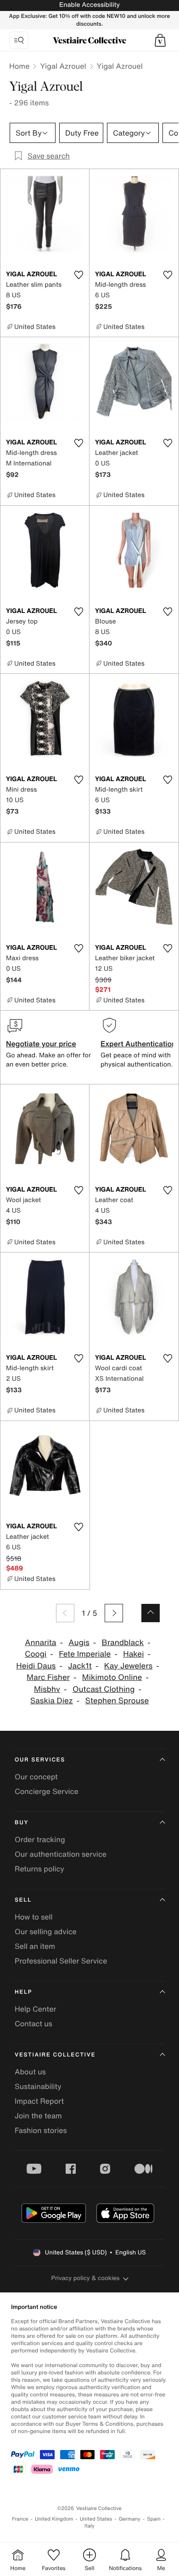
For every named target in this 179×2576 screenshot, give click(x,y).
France (20, 2519)
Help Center (35, 2009)
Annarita (40, 1643)
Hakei (133, 1654)
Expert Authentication (138, 1044)
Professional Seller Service (61, 1961)
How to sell (34, 1917)
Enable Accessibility (89, 5)
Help (23, 1992)
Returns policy (39, 1869)
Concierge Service (47, 1791)
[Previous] (65, 1613)
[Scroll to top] (151, 1613)
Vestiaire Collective (55, 2055)
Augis (79, 1643)
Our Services (40, 1760)
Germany (129, 2519)
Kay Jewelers (129, 1666)
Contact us (34, 2024)
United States (96, 2519)
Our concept (36, 1777)
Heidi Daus (36, 1666)
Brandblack (123, 1643)
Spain (154, 2519)
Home (19, 66)
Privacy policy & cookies (86, 2278)
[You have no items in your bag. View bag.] (160, 40)
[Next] (114, 1613)
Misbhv (47, 1689)
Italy (89, 2526)
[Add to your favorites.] (78, 275)
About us (30, 2072)
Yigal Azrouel (63, 66)
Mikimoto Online (112, 1677)
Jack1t (80, 1666)
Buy (22, 1823)
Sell (23, 1900)
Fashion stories (41, 2130)
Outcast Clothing (104, 1689)
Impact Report (39, 2101)
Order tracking (40, 1839)
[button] (160, 40)
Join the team (38, 2116)
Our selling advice (46, 1931)
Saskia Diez (52, 1701)
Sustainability (38, 2086)
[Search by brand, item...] (19, 40)
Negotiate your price (41, 1044)
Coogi (36, 1654)
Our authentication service (61, 1854)
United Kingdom (54, 2519)
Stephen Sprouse (117, 1701)
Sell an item (35, 1946)
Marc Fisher (48, 1677)
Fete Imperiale (85, 1654)
